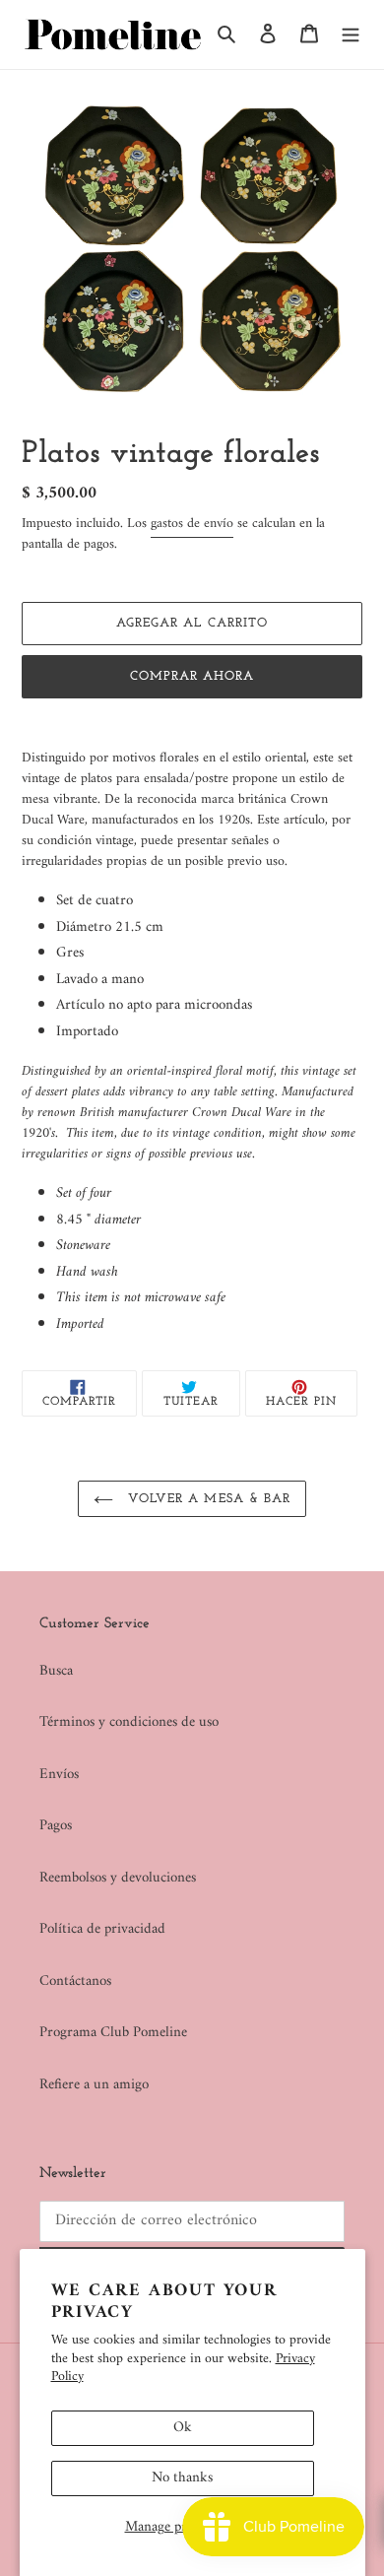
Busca (56, 1671)
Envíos (59, 1775)
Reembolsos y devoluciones (118, 1878)
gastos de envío (192, 524)
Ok (183, 2428)
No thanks (182, 2478)
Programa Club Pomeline (113, 2033)
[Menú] (351, 35)
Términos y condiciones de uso (129, 1722)
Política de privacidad (102, 1929)
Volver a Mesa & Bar (207, 1499)
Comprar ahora (192, 676)
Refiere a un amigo (94, 2085)
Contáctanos (75, 1982)
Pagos (56, 1826)
